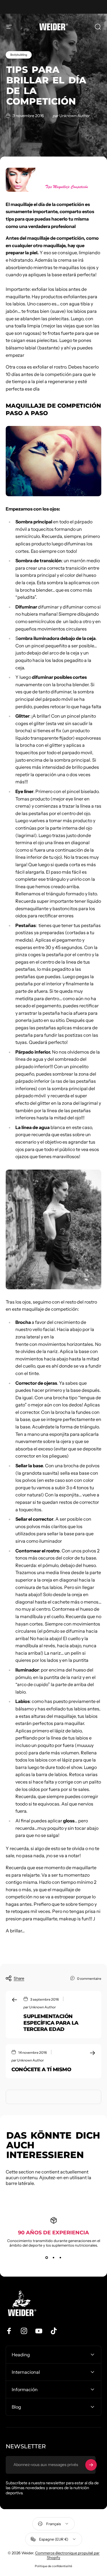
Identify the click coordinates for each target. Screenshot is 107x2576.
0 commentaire (89, 1978)
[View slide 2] (54, 2258)
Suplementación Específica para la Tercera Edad (51, 2023)
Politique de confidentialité (53, 2566)
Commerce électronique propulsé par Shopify (67, 2555)
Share (19, 1978)
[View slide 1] (47, 2258)
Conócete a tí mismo (41, 2069)
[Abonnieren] (91, 2465)
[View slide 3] (60, 2258)
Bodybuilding (19, 55)
